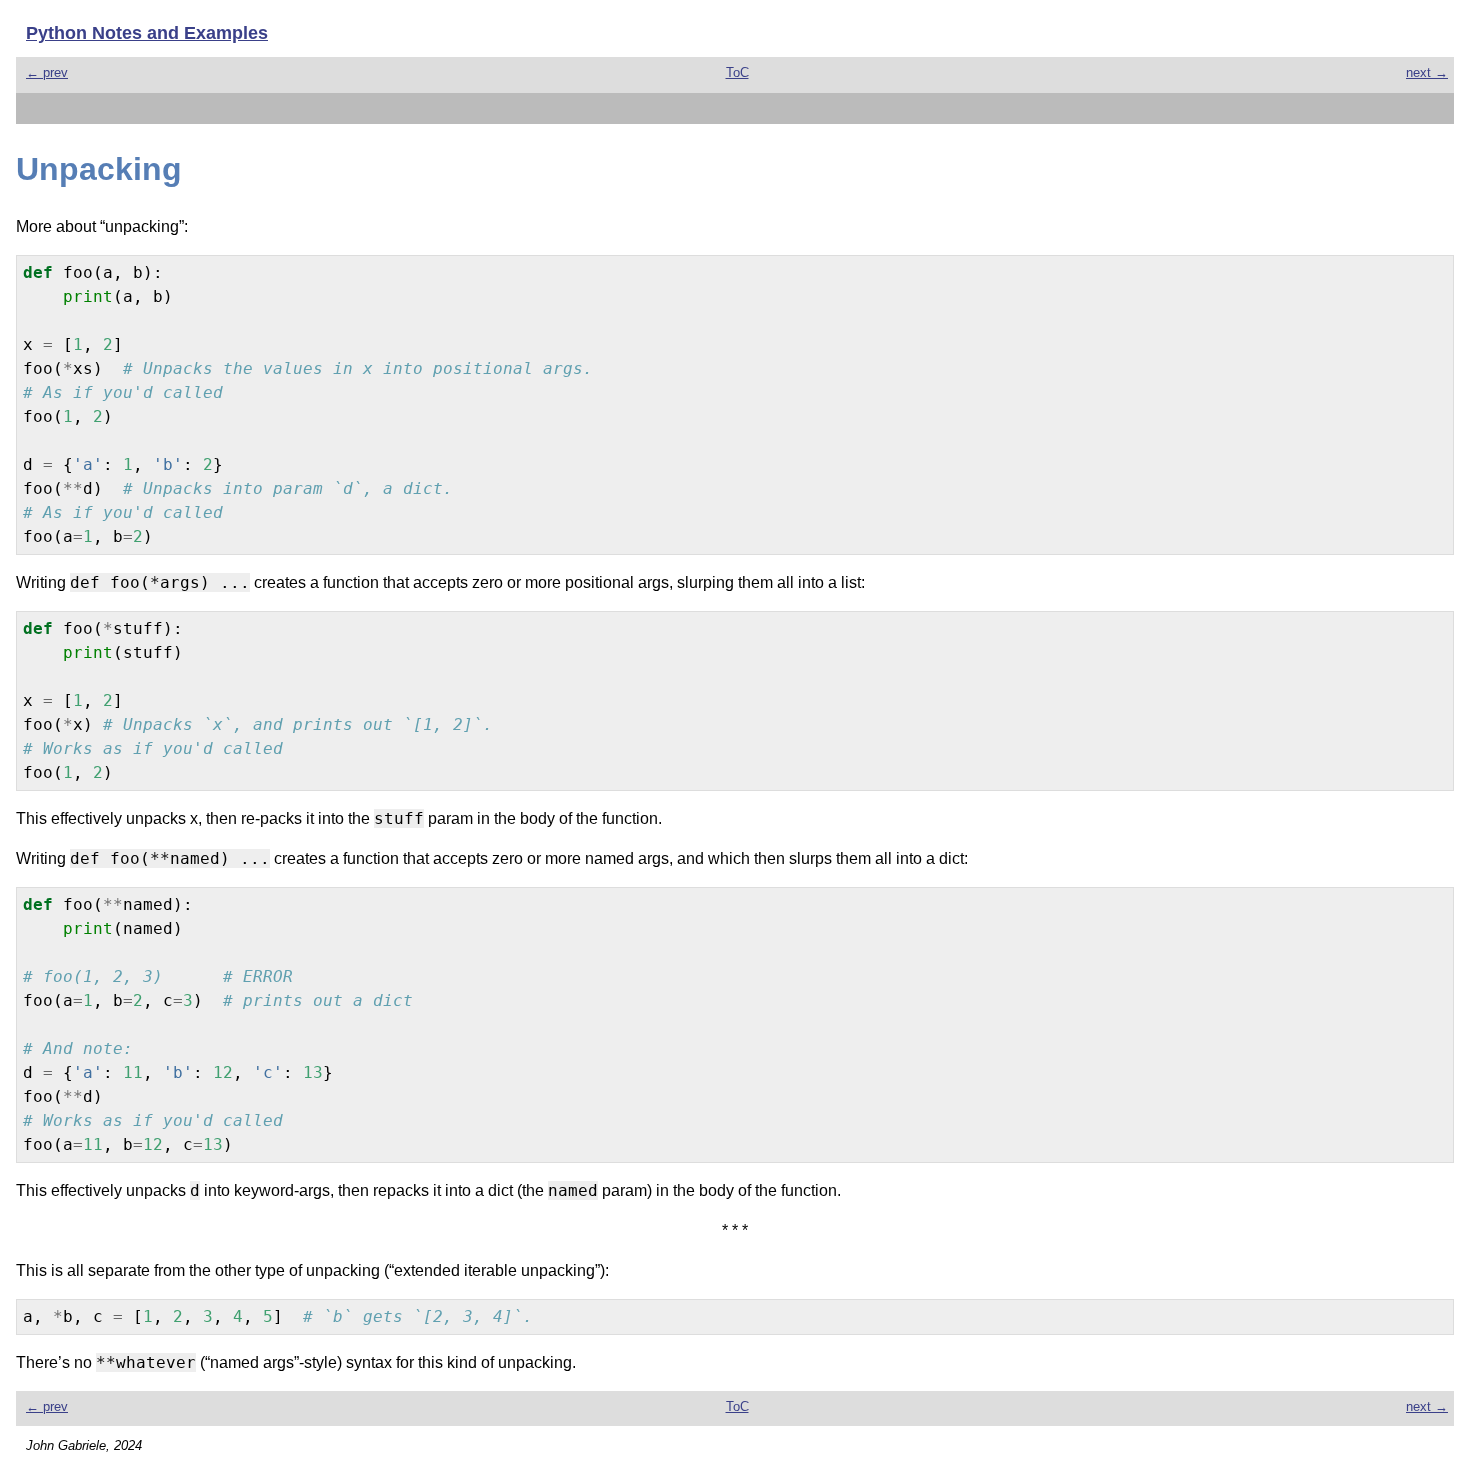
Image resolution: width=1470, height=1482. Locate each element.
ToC (737, 72)
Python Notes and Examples (147, 33)
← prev (47, 72)
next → (1427, 72)
